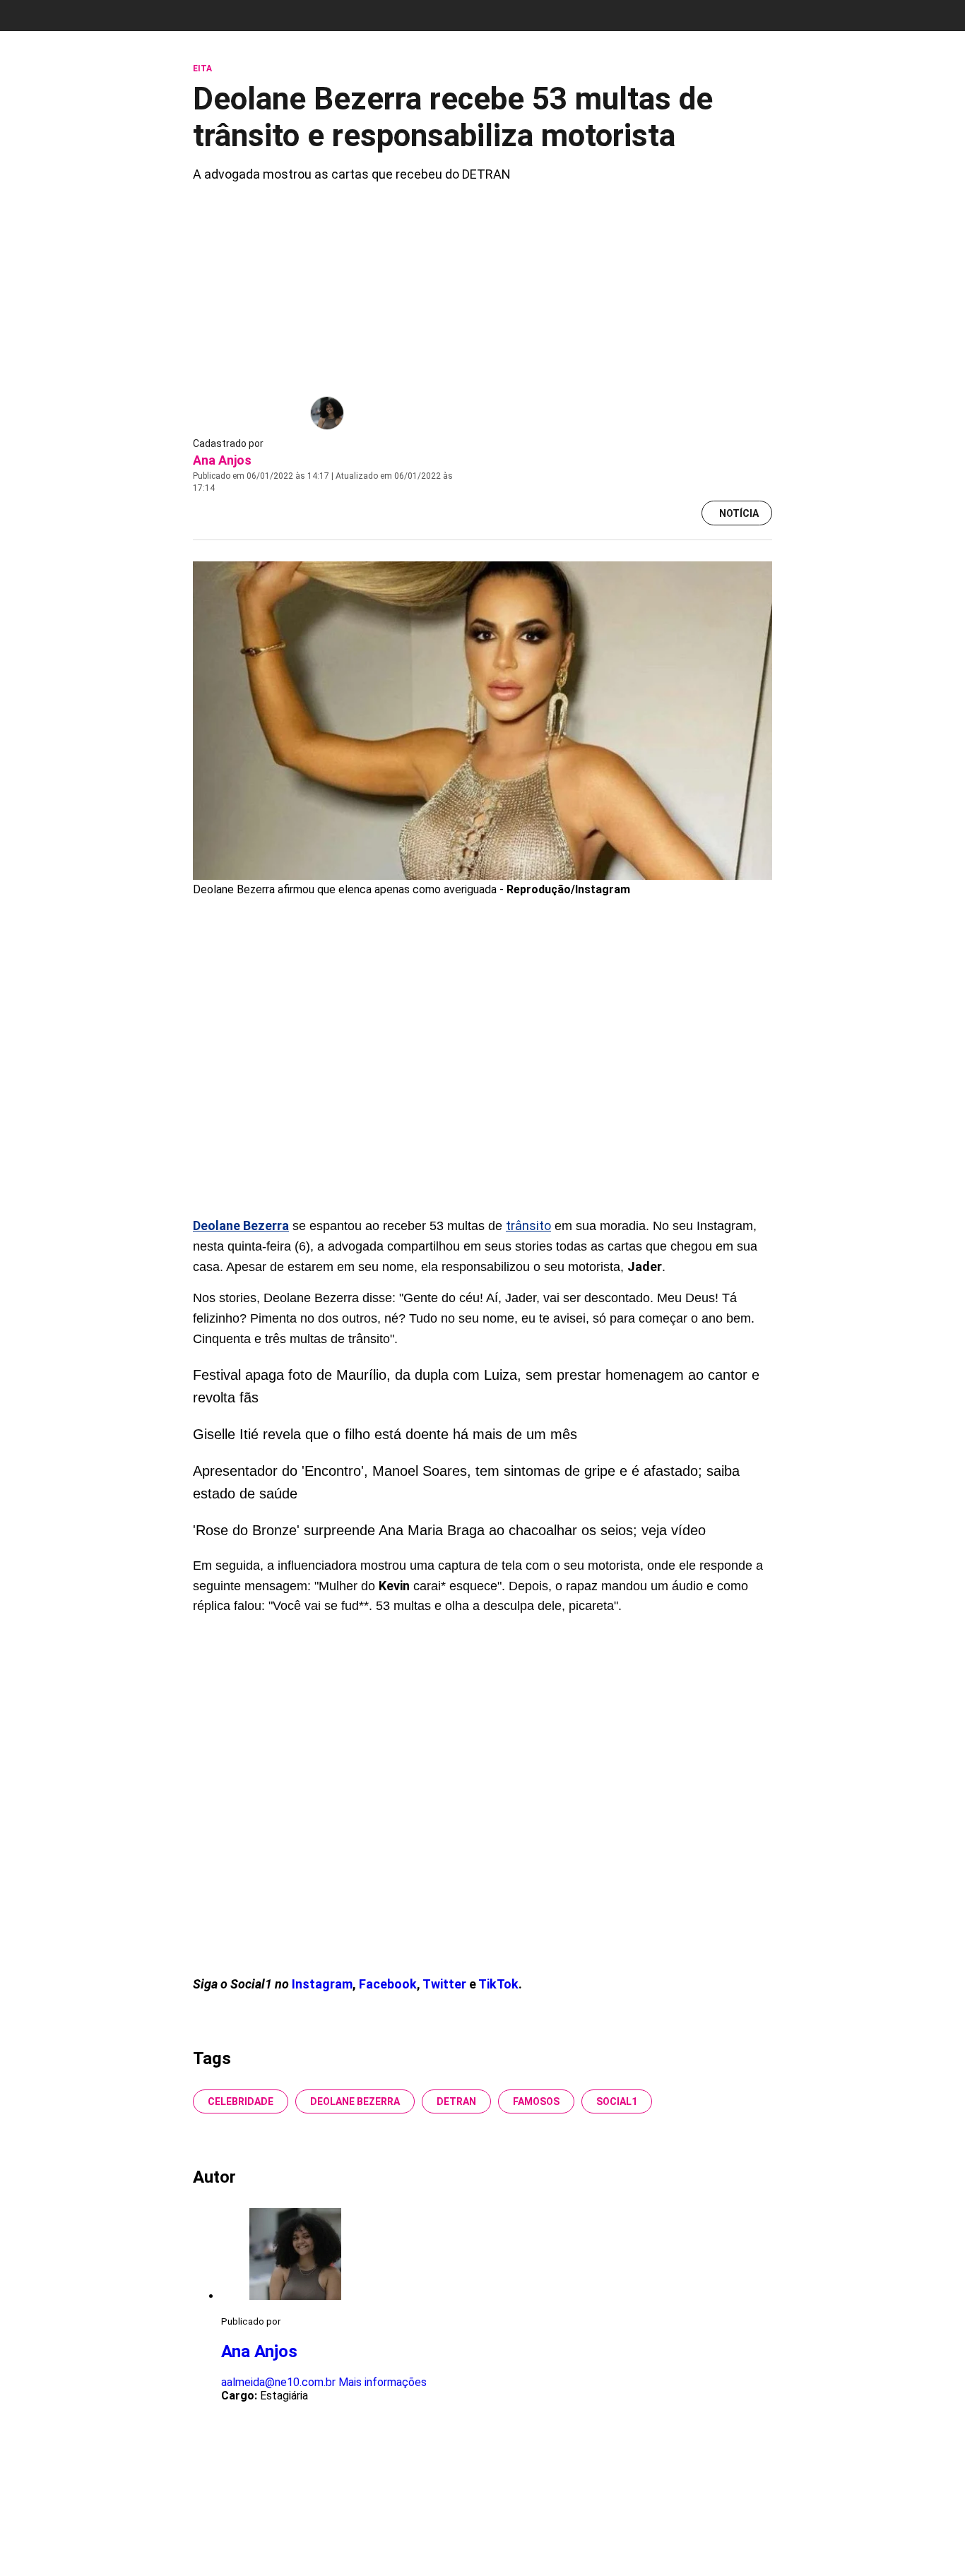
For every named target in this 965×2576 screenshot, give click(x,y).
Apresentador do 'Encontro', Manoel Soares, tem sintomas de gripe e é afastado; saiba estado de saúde (466, 1482)
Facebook (388, 1984)
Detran (456, 2101)
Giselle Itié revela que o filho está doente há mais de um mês (385, 1434)
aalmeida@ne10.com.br (278, 2382)
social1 (617, 2101)
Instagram (322, 1984)
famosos (536, 2101)
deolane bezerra (355, 2101)
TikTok (498, 1984)
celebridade (241, 2101)
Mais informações (383, 2382)
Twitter (446, 1984)
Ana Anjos (222, 460)
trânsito (528, 1226)
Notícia (739, 513)
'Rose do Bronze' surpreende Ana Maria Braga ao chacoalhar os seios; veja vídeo (449, 1530)
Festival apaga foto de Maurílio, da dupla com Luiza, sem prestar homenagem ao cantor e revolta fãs (476, 1386)
